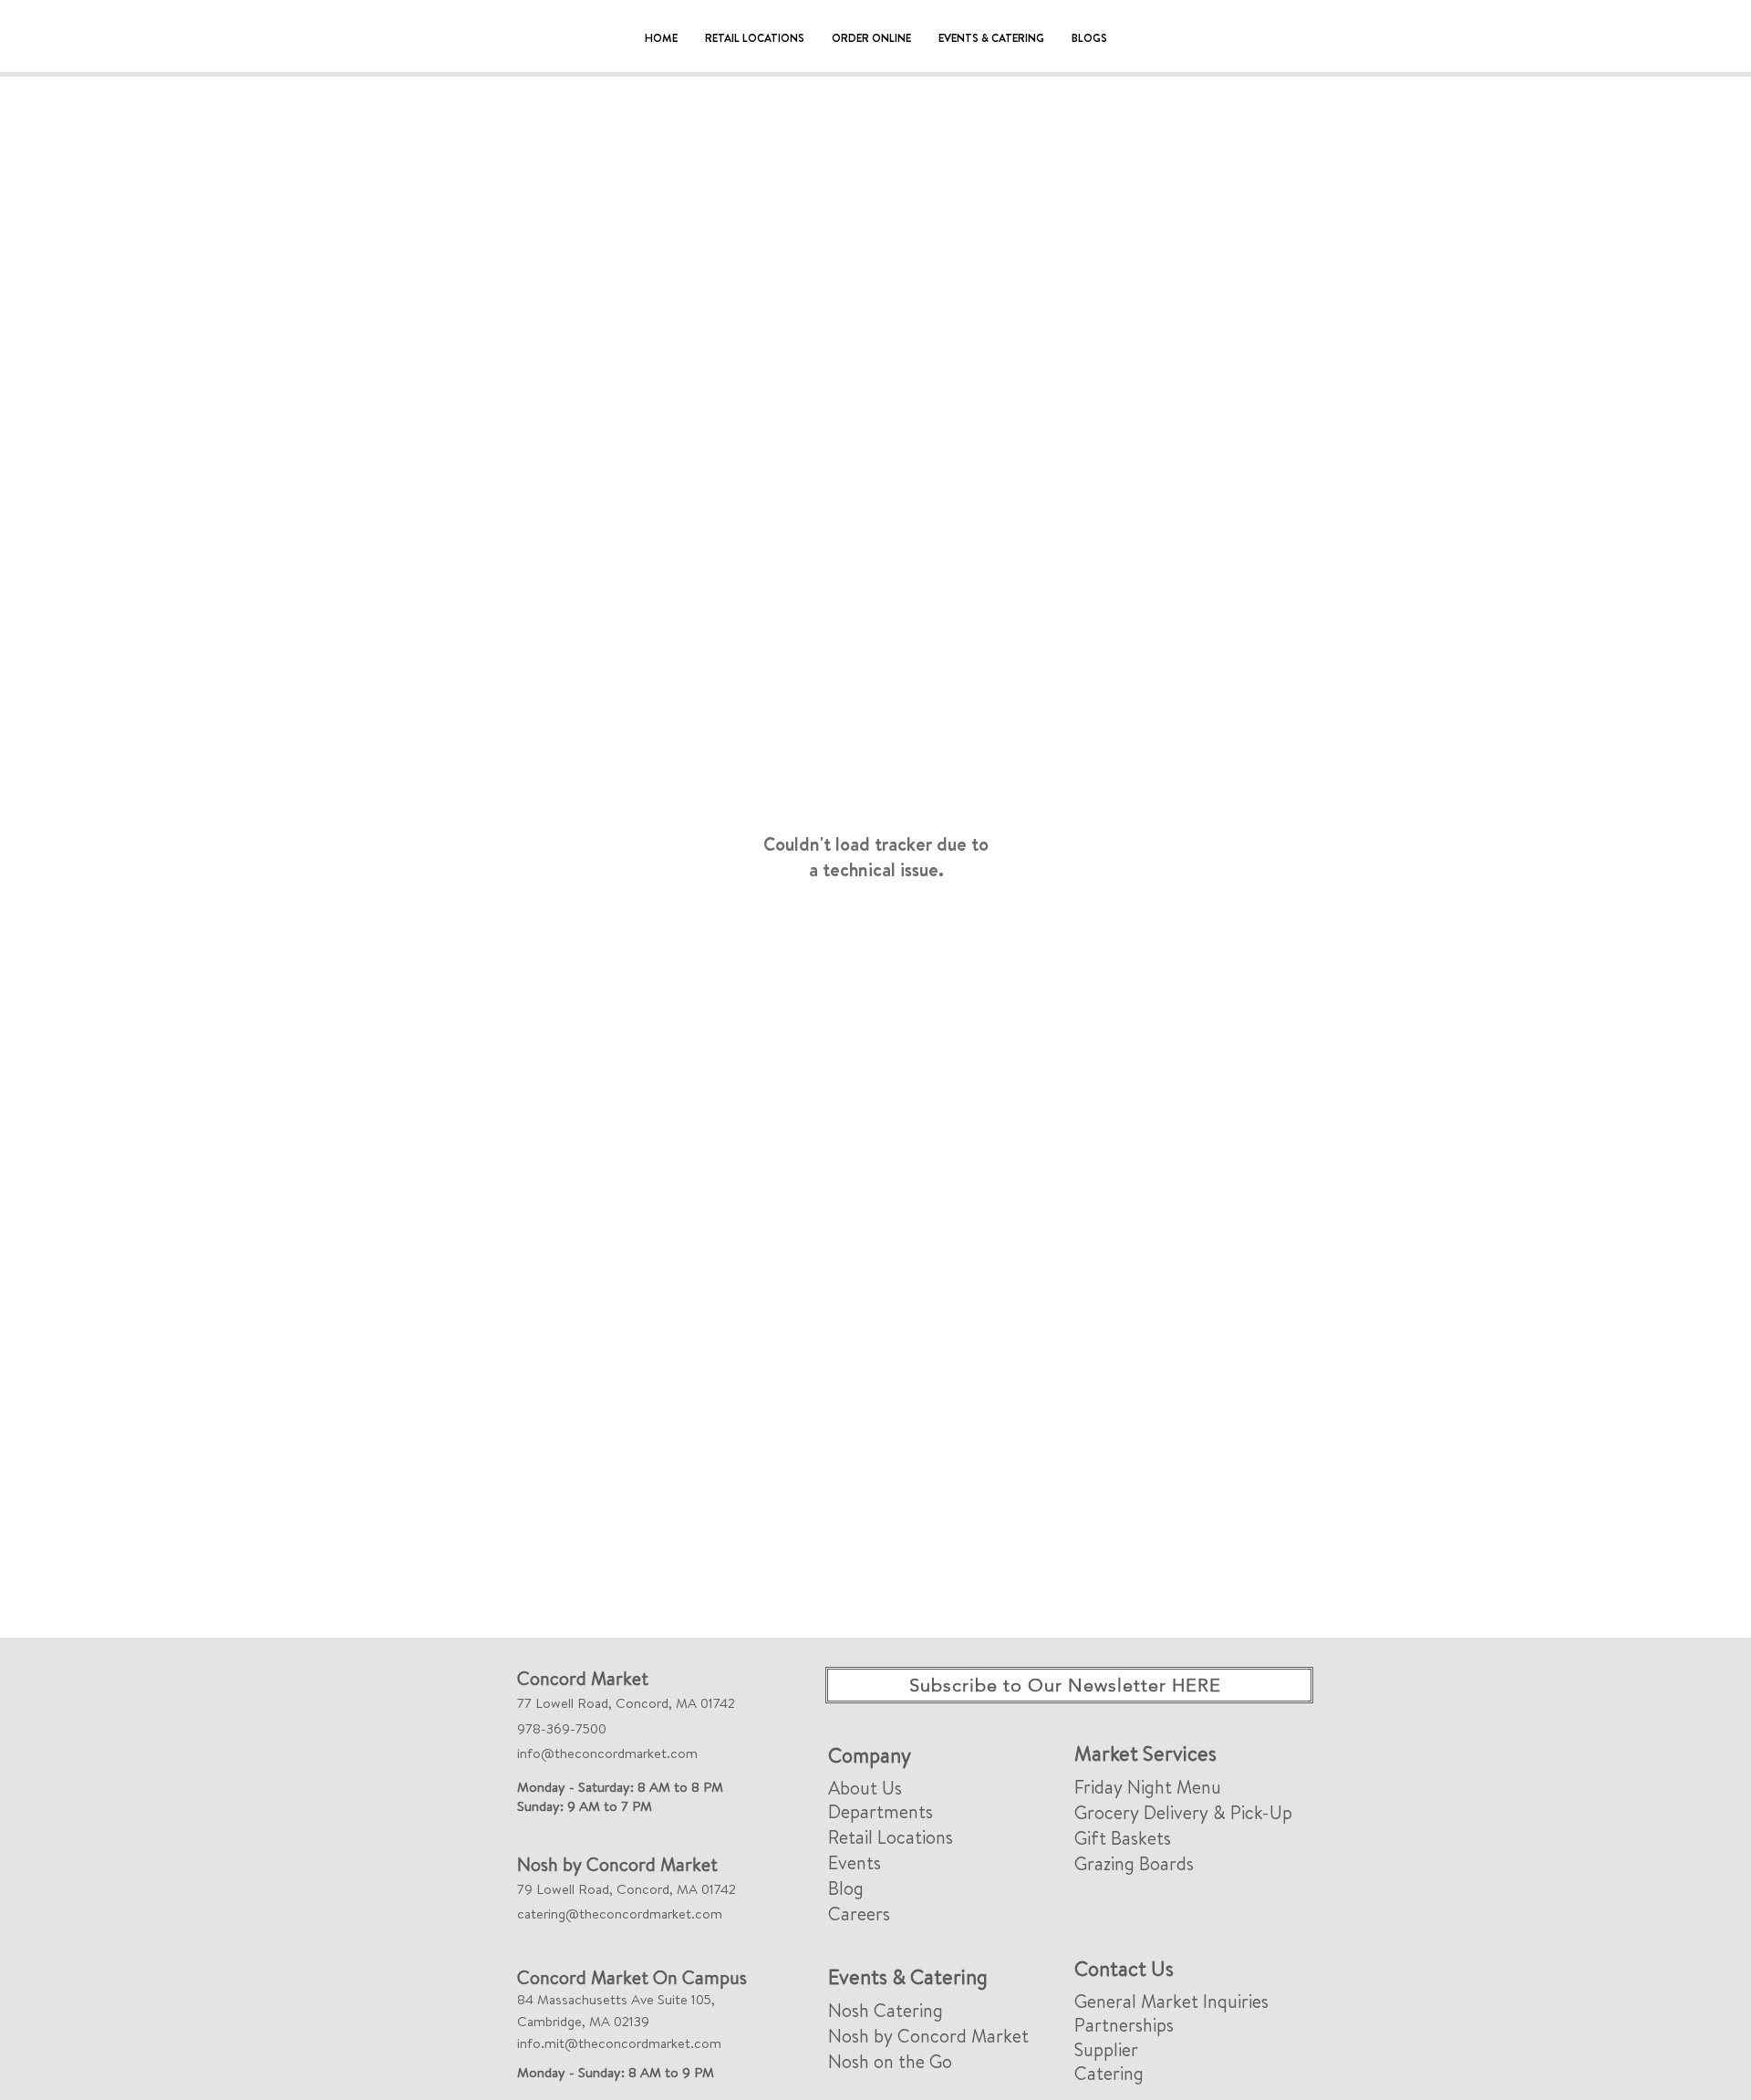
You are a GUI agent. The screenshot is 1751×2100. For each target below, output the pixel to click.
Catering (1109, 2073)
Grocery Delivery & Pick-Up (1183, 1812)
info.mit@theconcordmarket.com (619, 2043)
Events (855, 1862)
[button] (755, 38)
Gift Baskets (1123, 1838)
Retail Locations (891, 1837)
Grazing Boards (1134, 1863)
